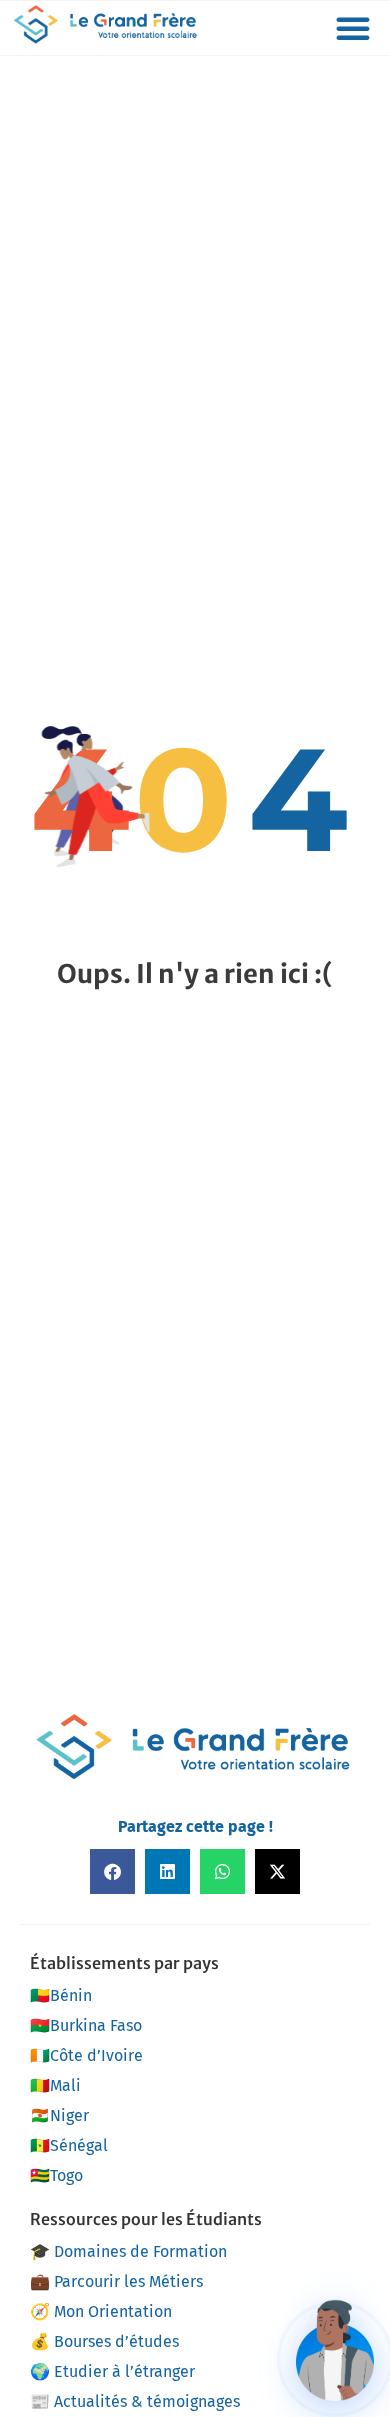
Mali (55, 2085)
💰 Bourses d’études (104, 2341)
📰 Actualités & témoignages (135, 2401)
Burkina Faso (86, 2025)
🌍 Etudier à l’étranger (112, 2371)
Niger (59, 2115)
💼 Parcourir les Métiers (116, 2281)
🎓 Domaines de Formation (128, 2251)
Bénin (61, 1995)
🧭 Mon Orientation (101, 2311)
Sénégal (69, 2145)
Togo (56, 2175)
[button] (353, 28)
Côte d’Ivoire (86, 2055)
